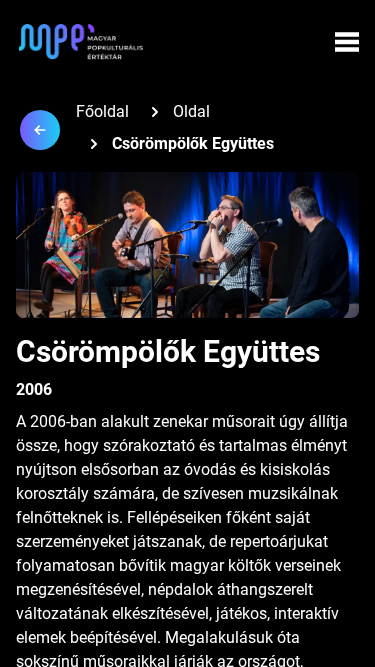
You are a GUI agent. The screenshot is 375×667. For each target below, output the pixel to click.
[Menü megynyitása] (347, 42)
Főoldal (102, 111)
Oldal (191, 111)
